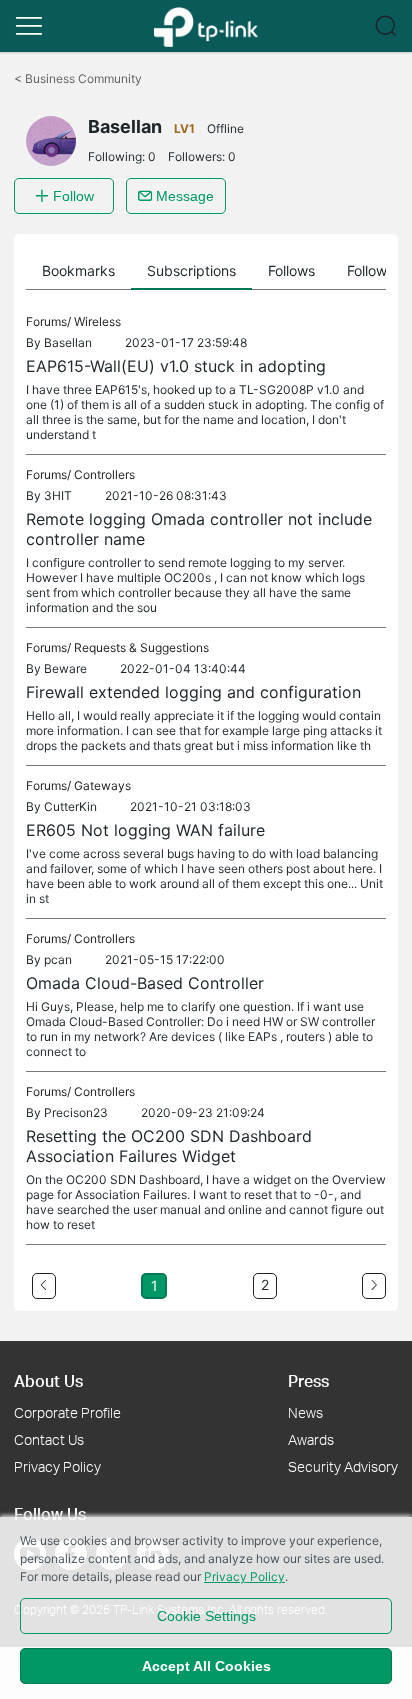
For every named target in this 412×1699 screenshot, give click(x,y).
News (305, 1412)
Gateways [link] (102, 785)
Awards (311, 1439)
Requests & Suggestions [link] (141, 647)
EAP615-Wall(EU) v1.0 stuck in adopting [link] (176, 366)
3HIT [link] (58, 495)
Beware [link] (65, 668)
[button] (29, 26)
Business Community (78, 78)
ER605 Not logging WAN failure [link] (145, 830)
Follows (291, 270)
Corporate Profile (67, 1412)
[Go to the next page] (374, 1286)
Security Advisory (343, 1466)
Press (308, 1380)
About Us (48, 1380)
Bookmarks (78, 270)
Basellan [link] (68, 342)
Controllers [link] (104, 474)
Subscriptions (191, 270)
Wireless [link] (97, 321)
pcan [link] (58, 959)
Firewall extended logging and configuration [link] (193, 692)
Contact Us (49, 1439)
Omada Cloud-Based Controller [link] (145, 983)
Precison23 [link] (76, 1112)
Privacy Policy (57, 1466)
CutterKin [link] (70, 806)
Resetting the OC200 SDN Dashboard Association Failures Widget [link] (169, 1146)
